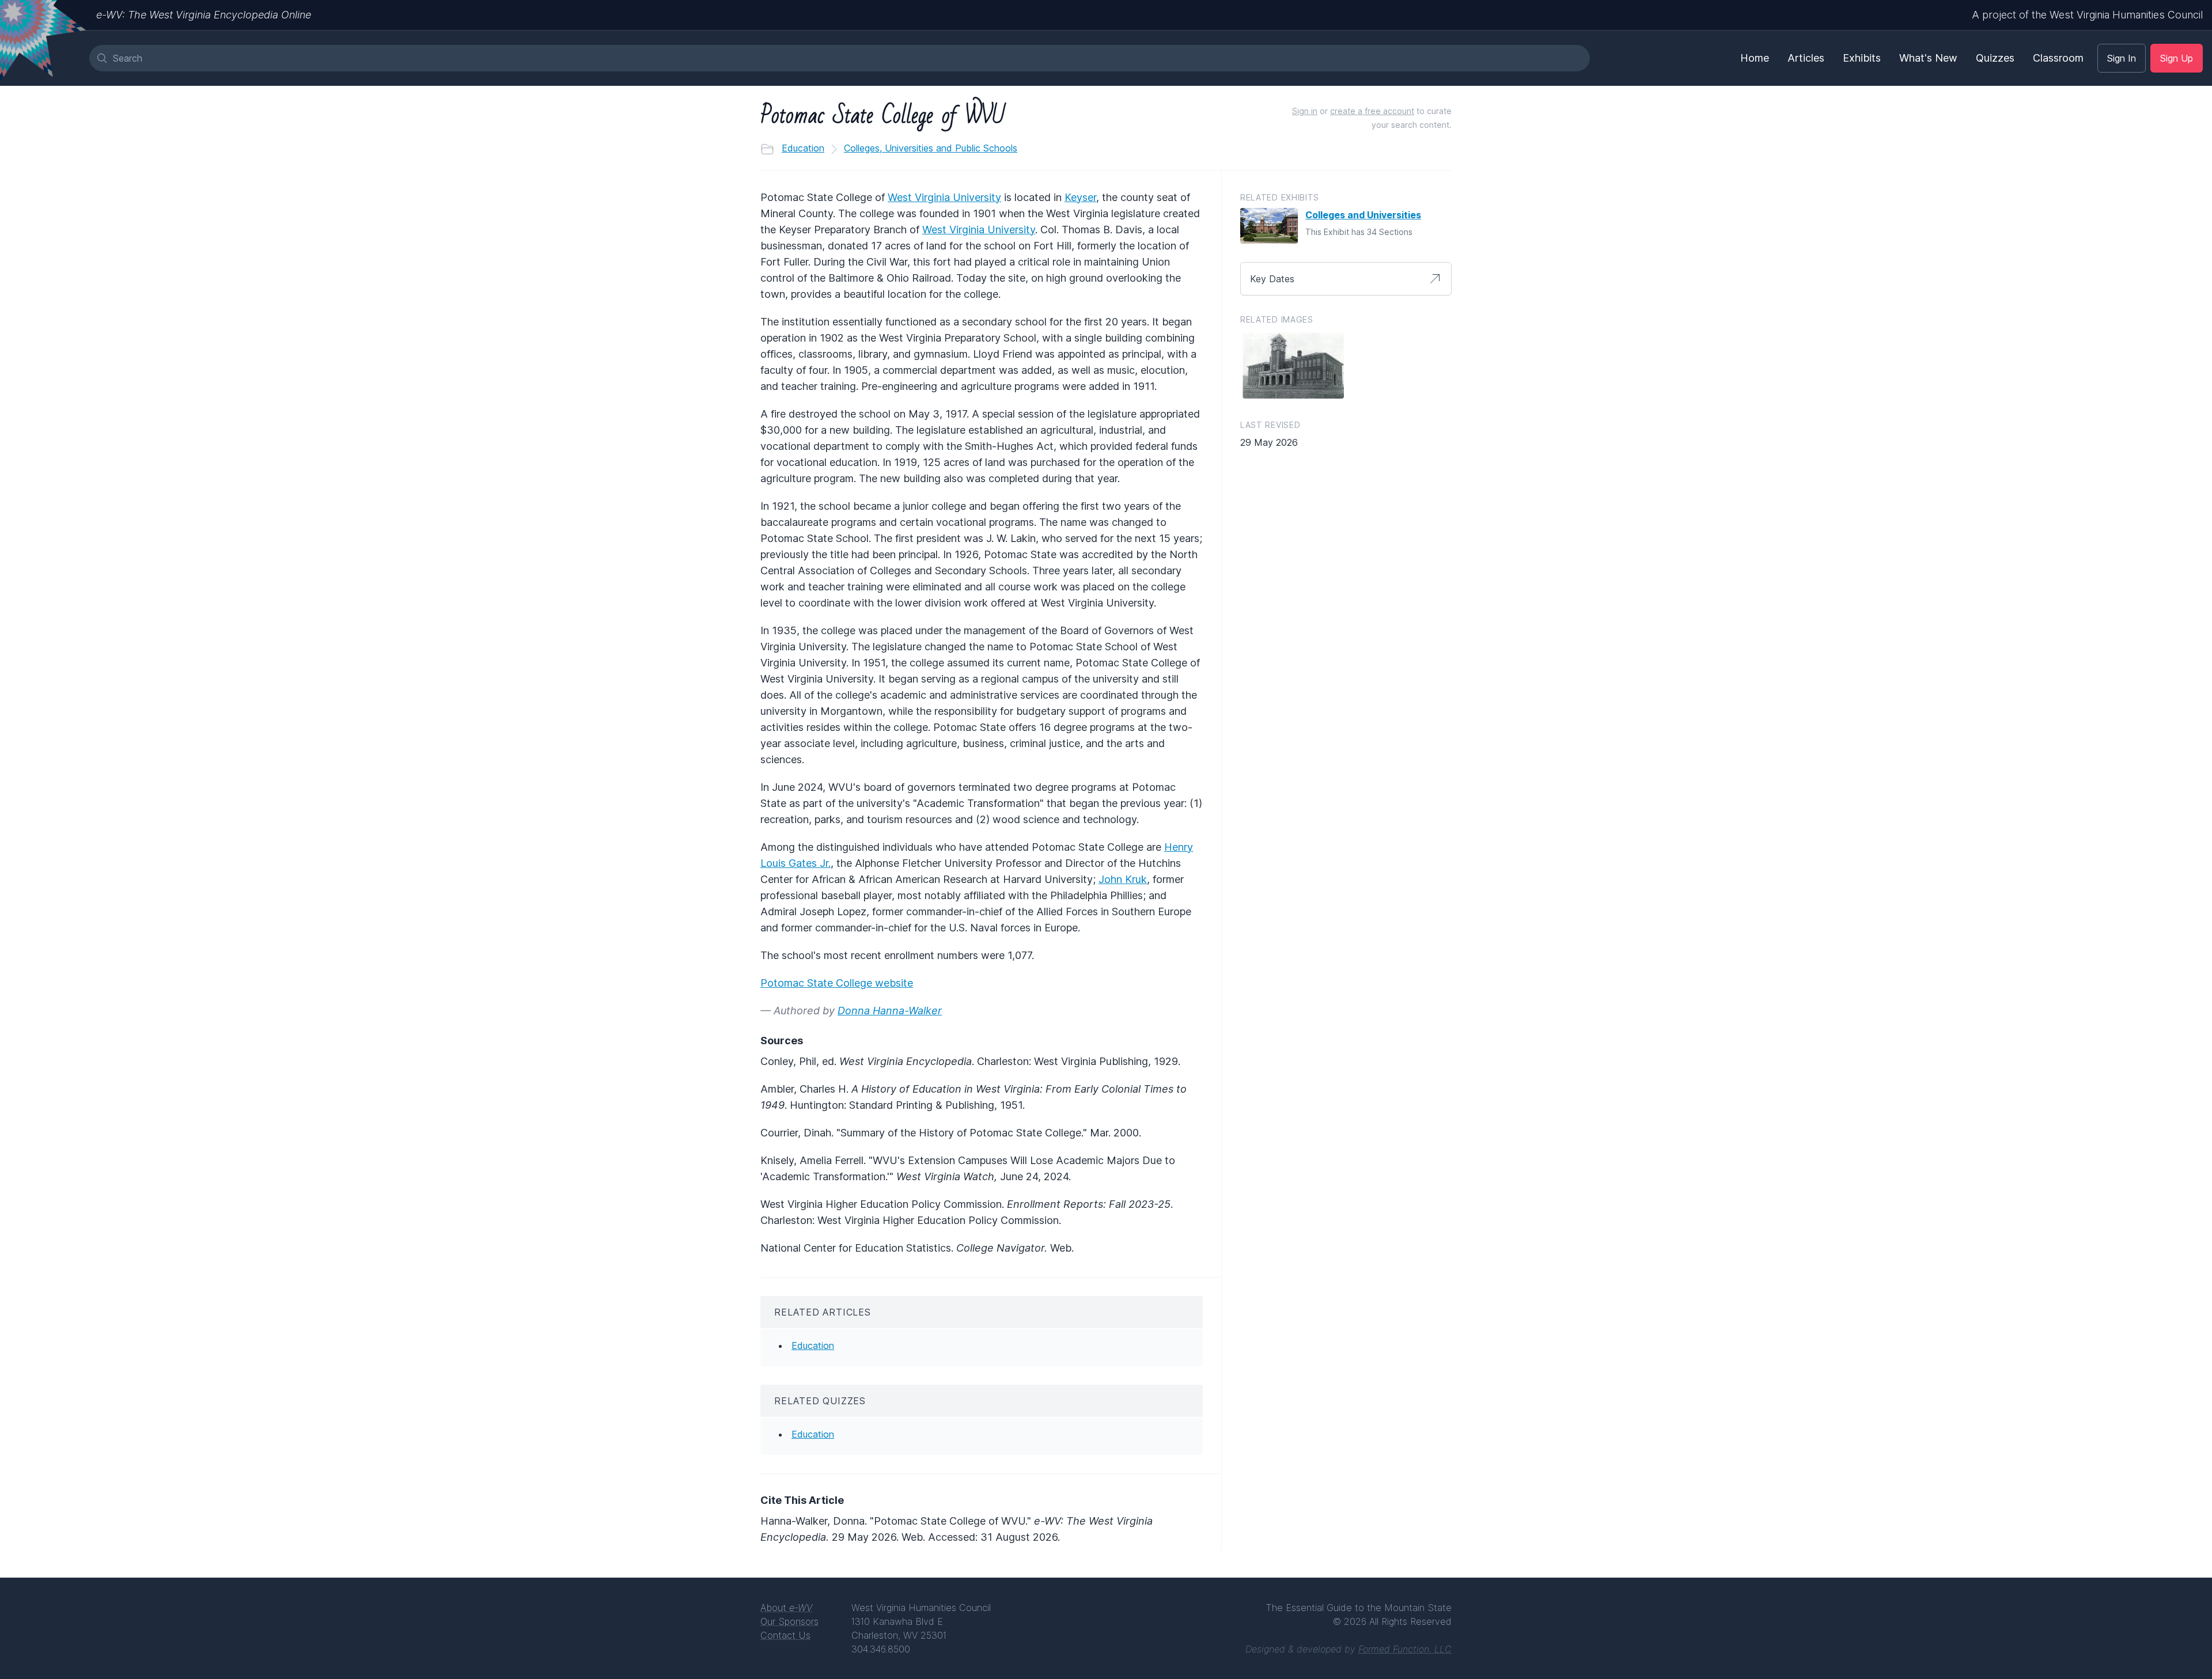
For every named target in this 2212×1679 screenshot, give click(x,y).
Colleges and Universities (1363, 215)
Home (1755, 58)
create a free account (1372, 111)
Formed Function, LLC (1405, 1649)
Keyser (1080, 197)
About (786, 1608)
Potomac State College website (837, 983)
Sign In (2122, 58)
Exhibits (1862, 58)
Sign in (1305, 111)
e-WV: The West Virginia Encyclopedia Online (204, 15)
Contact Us (785, 1635)
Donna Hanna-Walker (890, 1011)
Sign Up (2177, 58)
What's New (1928, 58)
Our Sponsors (789, 1621)
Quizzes (1995, 58)
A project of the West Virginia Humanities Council (2087, 15)
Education (803, 148)
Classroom (2058, 58)
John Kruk (1123, 879)
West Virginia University (944, 197)
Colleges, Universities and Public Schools (931, 148)
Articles (1806, 58)
